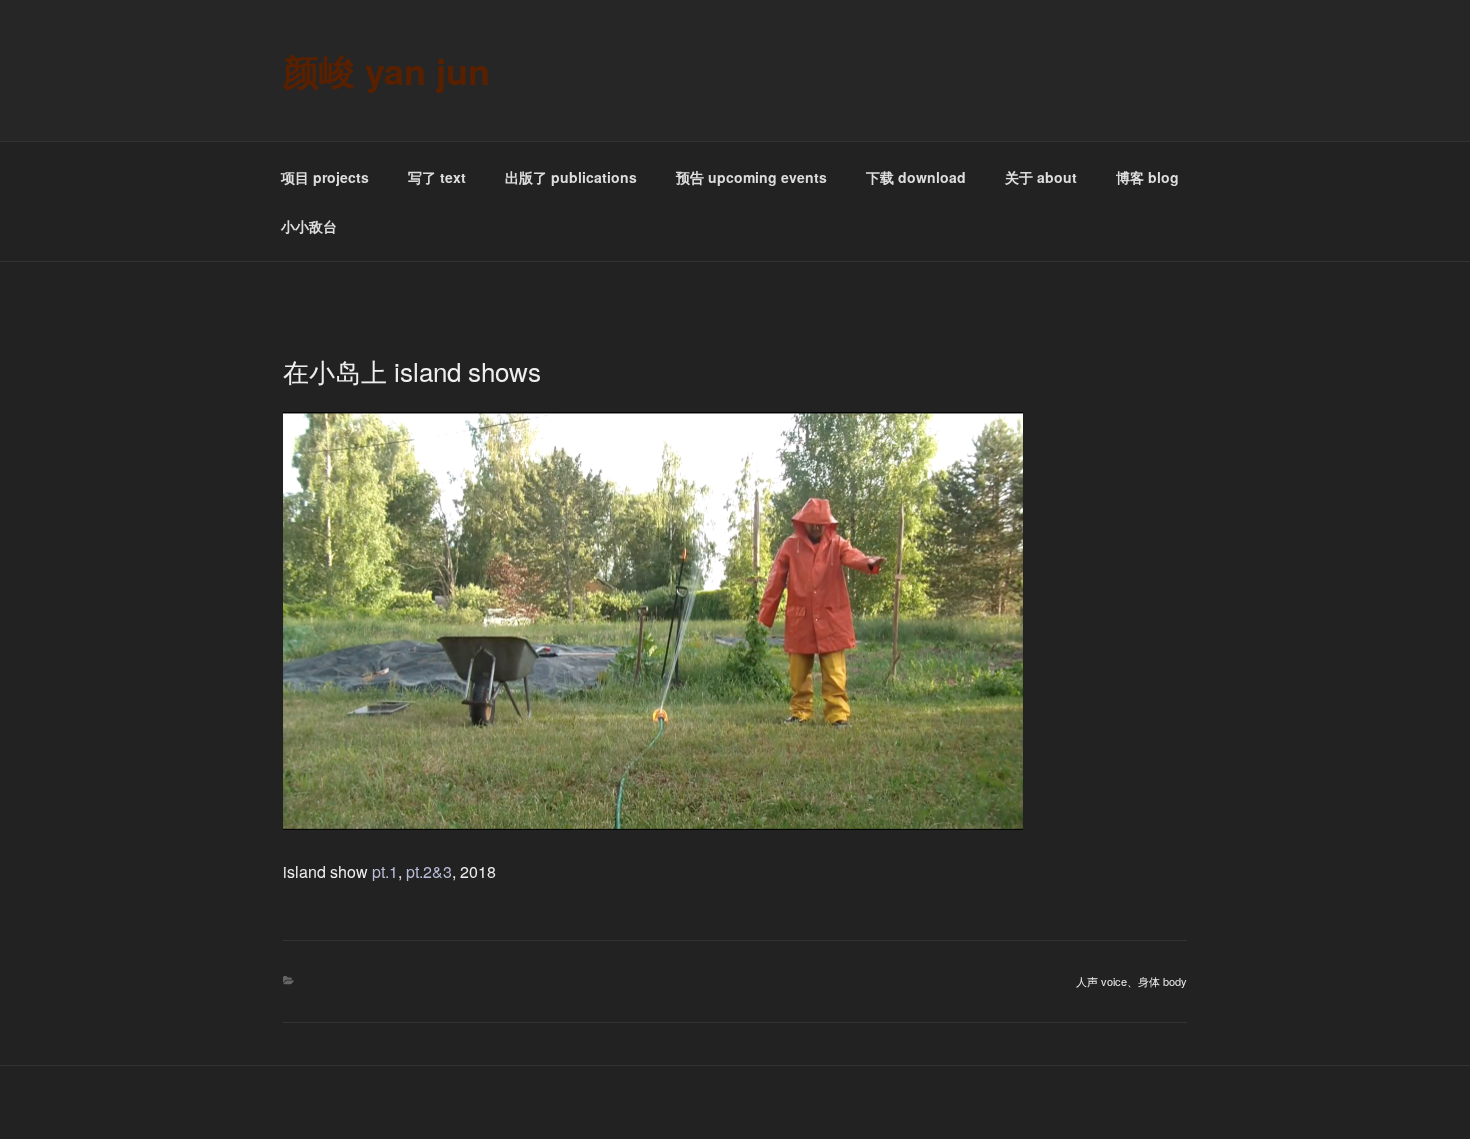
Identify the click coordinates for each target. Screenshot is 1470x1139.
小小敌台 (309, 226)
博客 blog (1147, 177)
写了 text (437, 177)
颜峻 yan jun (386, 70)
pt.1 (385, 871)
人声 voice (1101, 981)
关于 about (1041, 177)
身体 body (1162, 981)
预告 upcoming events (751, 177)
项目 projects (325, 177)
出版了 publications (571, 177)
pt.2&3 (429, 871)
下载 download (916, 177)
